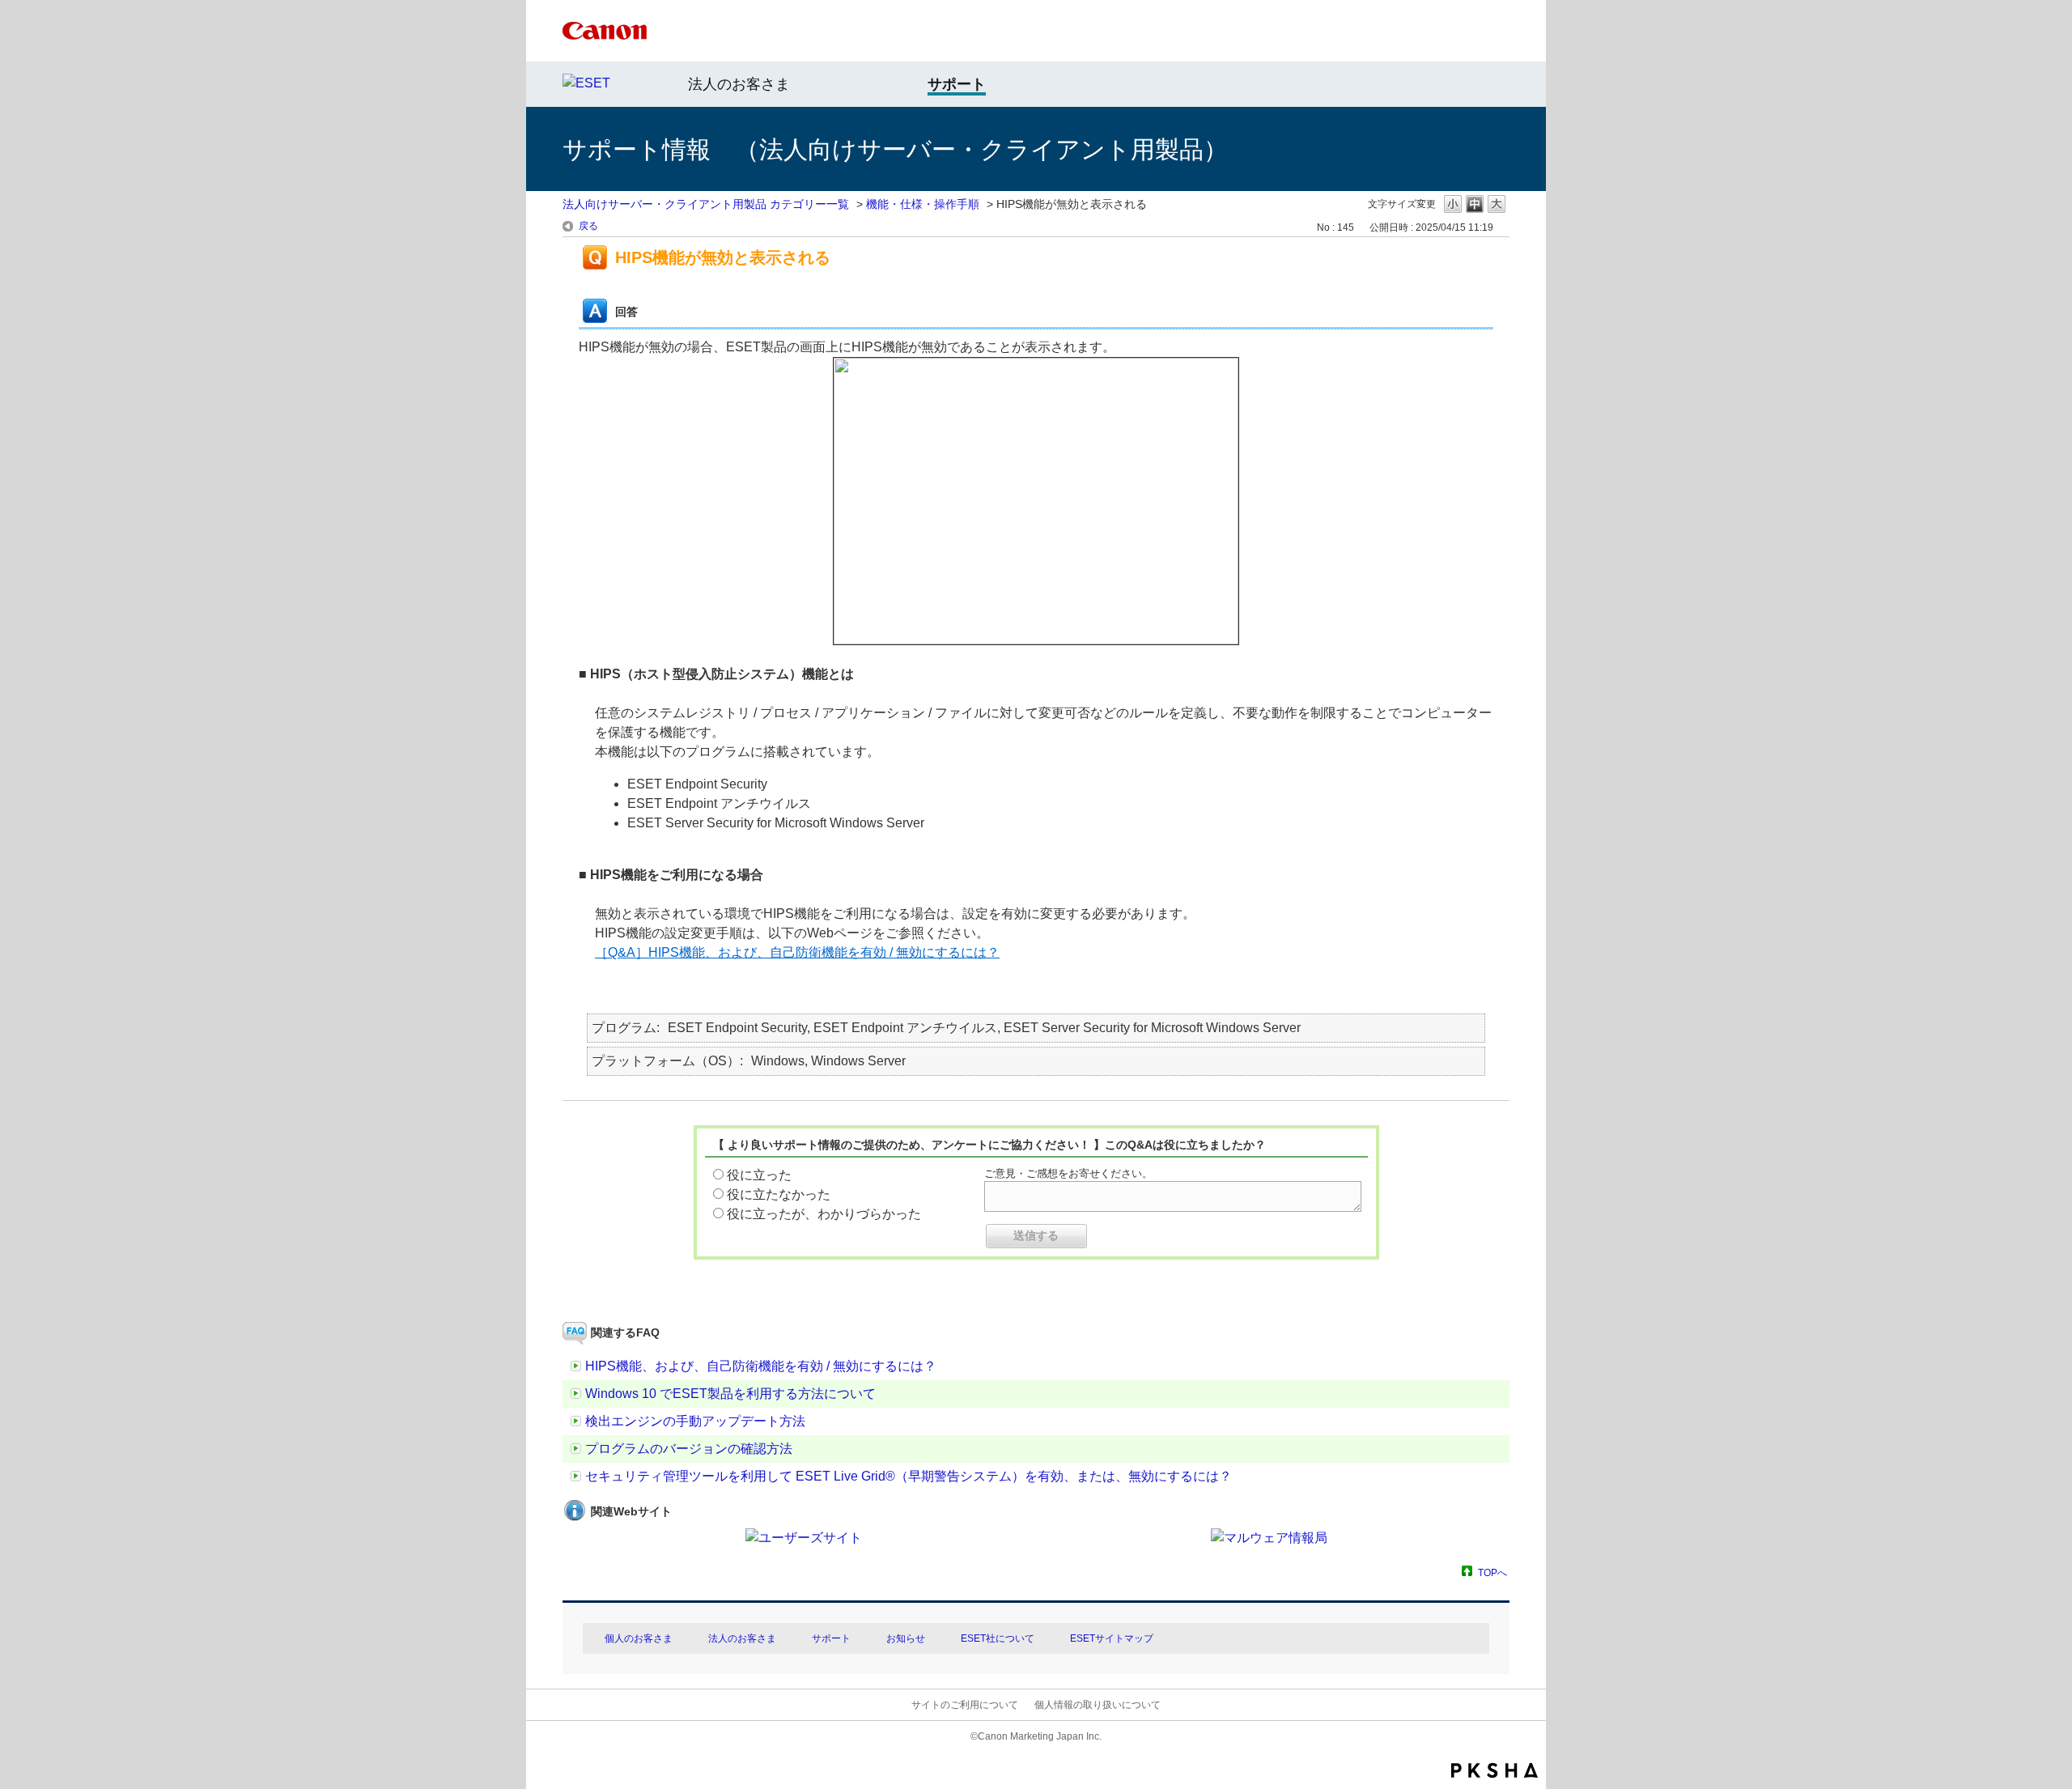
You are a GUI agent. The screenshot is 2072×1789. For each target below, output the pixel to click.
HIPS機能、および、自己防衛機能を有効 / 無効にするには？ (761, 1366)
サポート (831, 1638)
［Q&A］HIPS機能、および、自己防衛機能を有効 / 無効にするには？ (797, 952)
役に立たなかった (779, 1194)
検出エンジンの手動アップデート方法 (695, 1421)
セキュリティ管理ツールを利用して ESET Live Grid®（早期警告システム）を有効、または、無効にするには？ (909, 1476)
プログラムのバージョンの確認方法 (689, 1449)
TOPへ (1492, 1572)
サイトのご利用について (965, 1705)
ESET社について (998, 1638)
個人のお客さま (639, 1638)
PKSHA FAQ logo (1495, 1770)
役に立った (759, 1175)
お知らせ (906, 1638)
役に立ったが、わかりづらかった (824, 1214)
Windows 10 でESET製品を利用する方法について (730, 1394)
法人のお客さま (739, 84)
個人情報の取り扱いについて (1098, 1705)
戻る (588, 226)
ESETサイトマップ (1112, 1638)
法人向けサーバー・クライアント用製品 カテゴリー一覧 (706, 204)
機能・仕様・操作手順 (923, 204)
